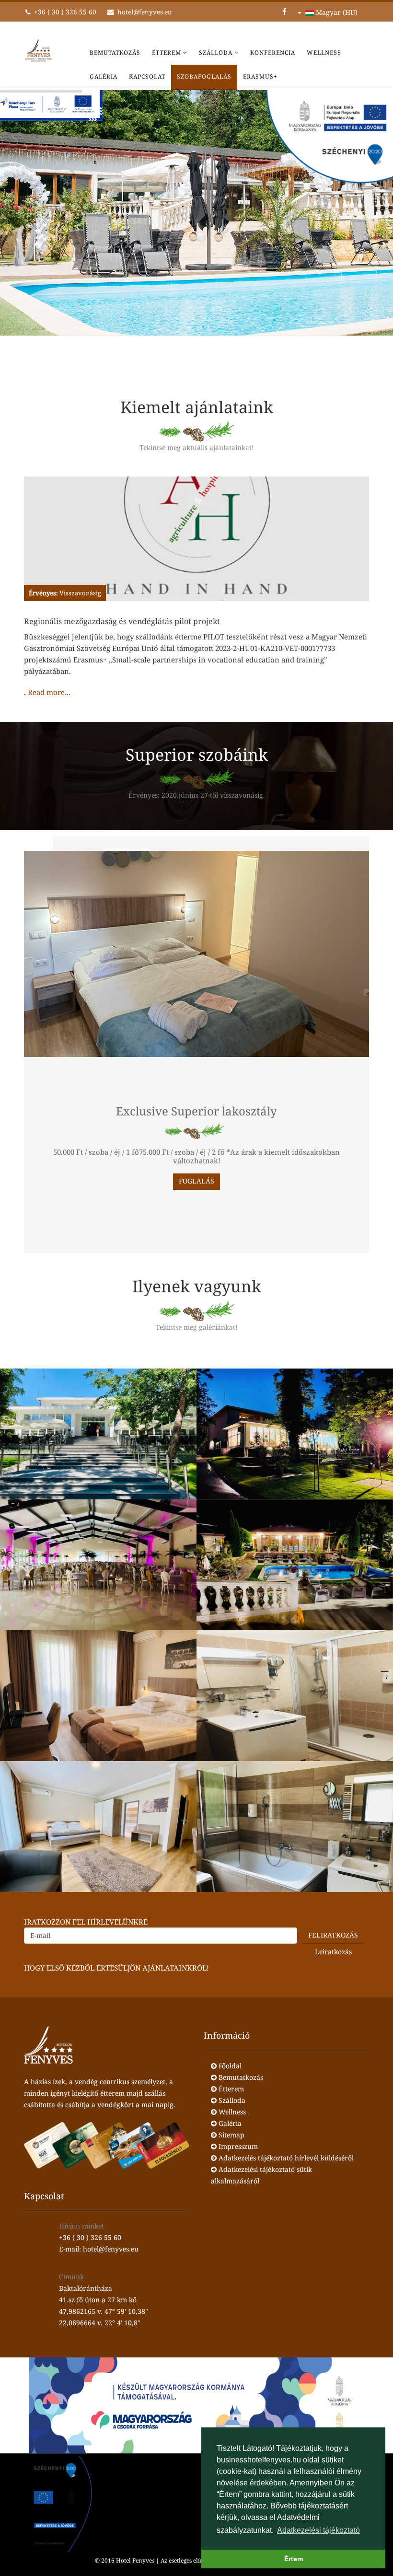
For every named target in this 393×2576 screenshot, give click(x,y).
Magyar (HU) (336, 12)
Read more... (49, 692)
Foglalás (196, 1181)
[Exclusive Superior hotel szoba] (196, 973)
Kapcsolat (147, 76)
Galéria (104, 76)
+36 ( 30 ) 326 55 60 (65, 12)
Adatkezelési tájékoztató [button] (318, 2530)
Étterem (167, 52)
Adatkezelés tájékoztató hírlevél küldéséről (285, 2158)
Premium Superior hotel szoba (98, 1837)
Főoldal (229, 2066)
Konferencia (273, 52)
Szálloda (216, 52)
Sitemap (231, 2135)
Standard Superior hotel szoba (98, 1706)
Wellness (324, 52)
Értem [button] (294, 2559)
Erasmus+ (260, 76)
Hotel (98, 1445)
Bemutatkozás (115, 52)
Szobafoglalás (204, 76)
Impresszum (237, 2146)
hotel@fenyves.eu (145, 12)
